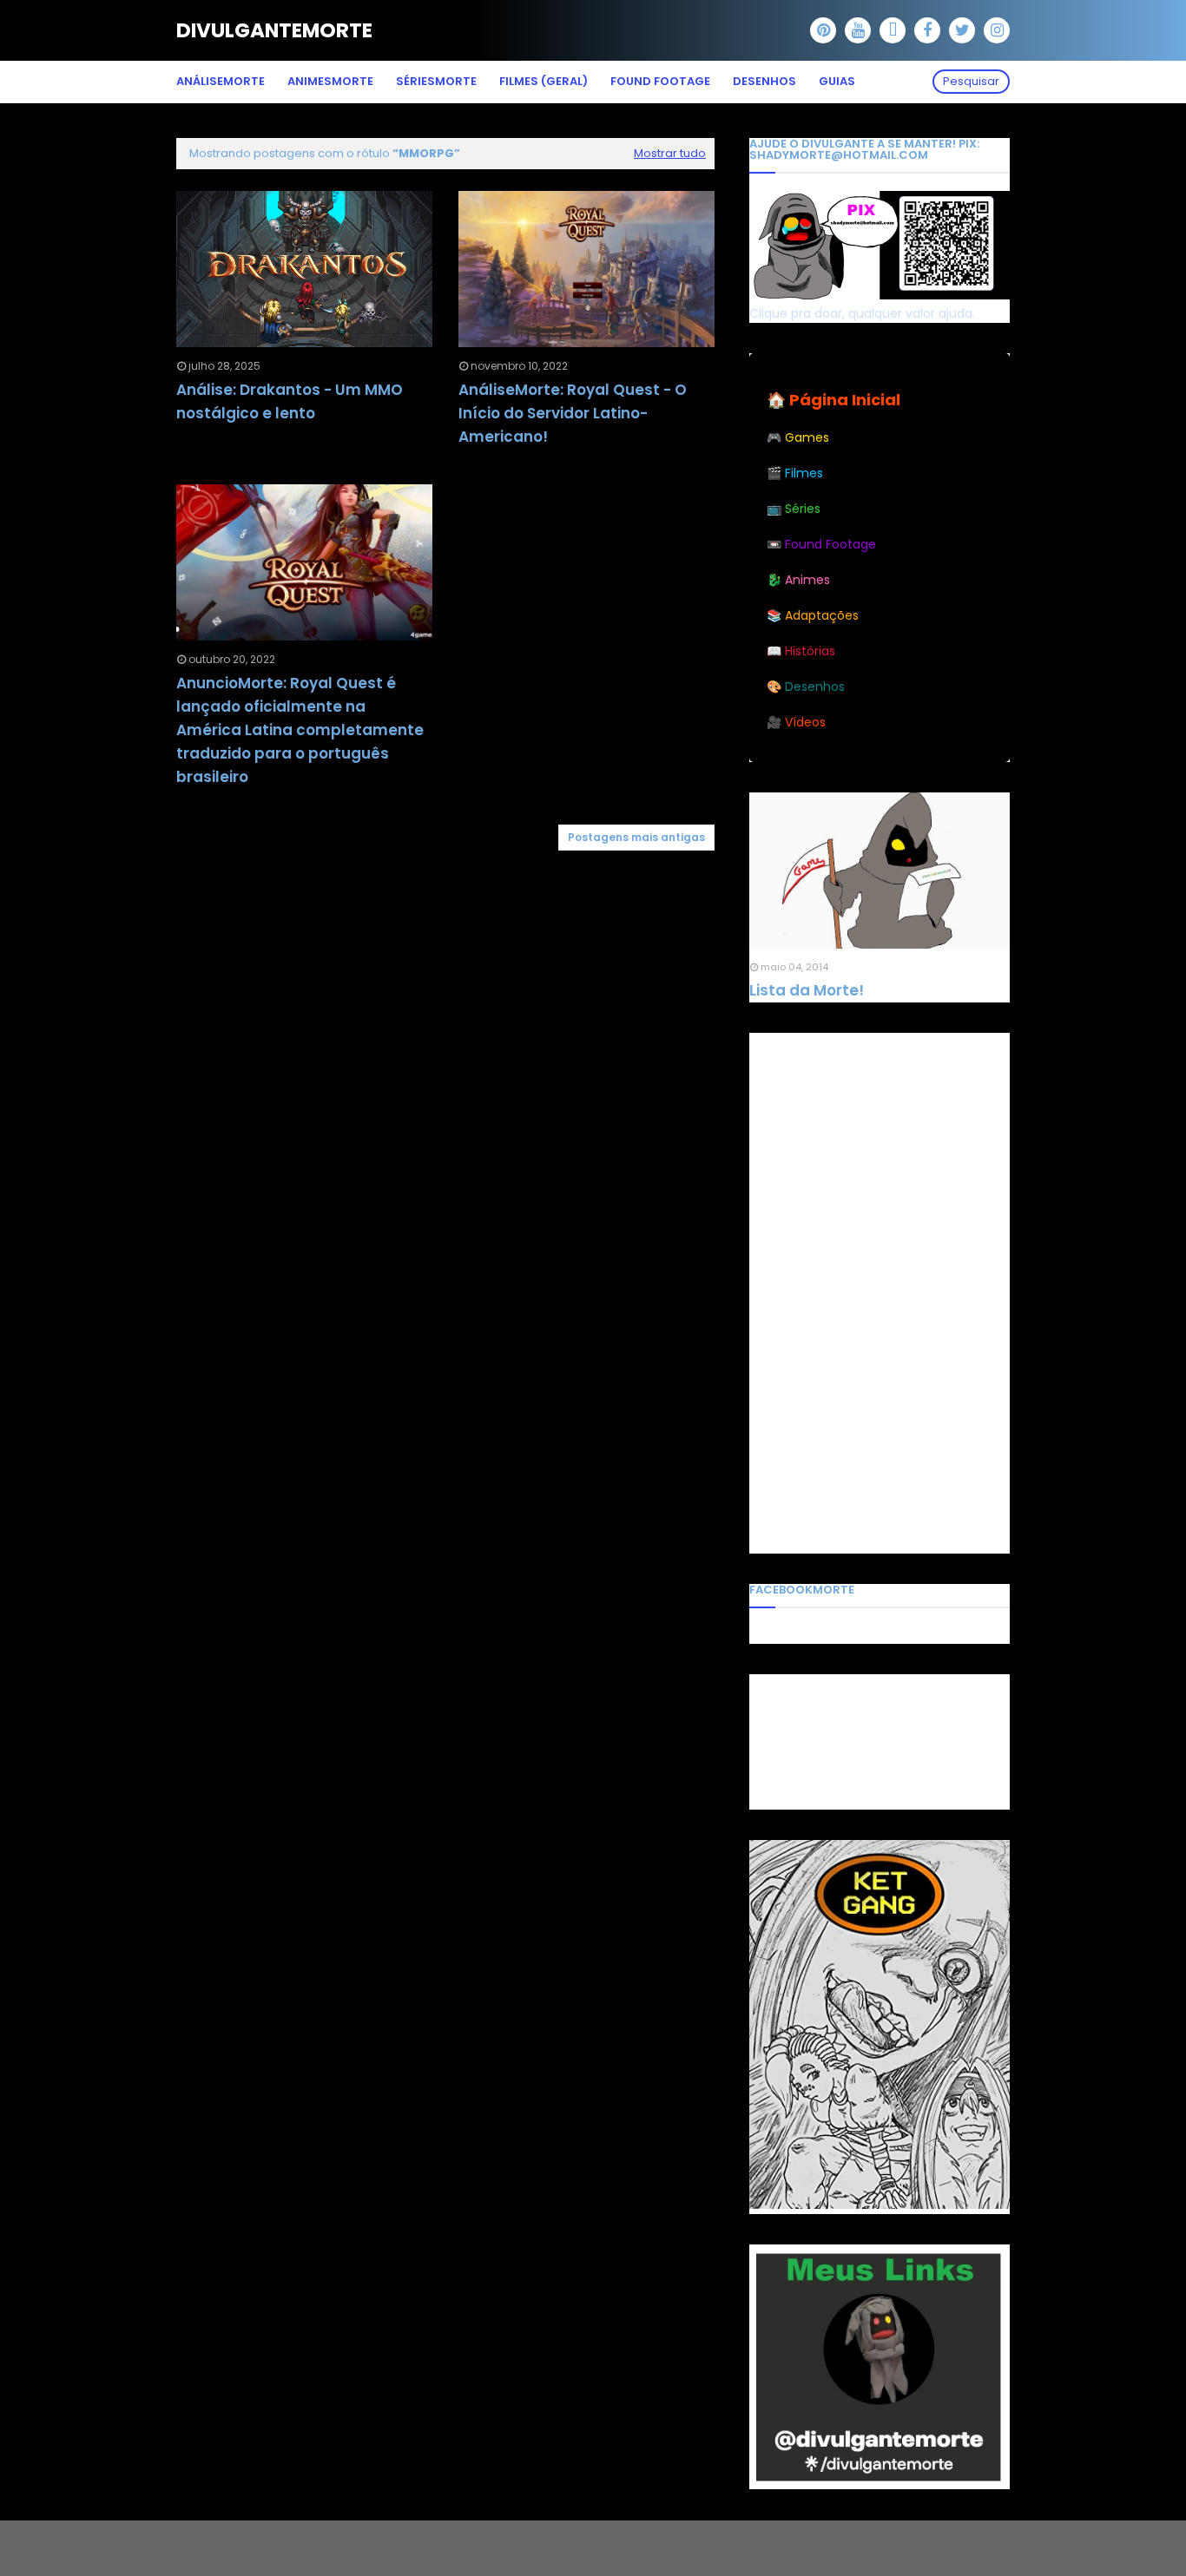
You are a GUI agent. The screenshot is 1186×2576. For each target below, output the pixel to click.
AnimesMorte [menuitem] (330, 81)
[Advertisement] (880, 1293)
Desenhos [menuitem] (764, 81)
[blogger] (893, 30)
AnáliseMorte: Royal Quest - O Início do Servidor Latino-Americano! (573, 413)
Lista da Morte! (807, 990)
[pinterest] (823, 30)
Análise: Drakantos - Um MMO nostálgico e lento (290, 401)
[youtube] (858, 30)
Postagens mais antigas (636, 837)
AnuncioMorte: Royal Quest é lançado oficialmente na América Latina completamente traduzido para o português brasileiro (300, 730)
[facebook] (927, 30)
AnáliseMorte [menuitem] (221, 81)
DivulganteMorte (274, 30)
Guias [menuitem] (837, 81)
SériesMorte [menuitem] (436, 81)
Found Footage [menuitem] (660, 81)
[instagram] (997, 30)
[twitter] (962, 30)
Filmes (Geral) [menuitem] (544, 81)
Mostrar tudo (670, 153)
